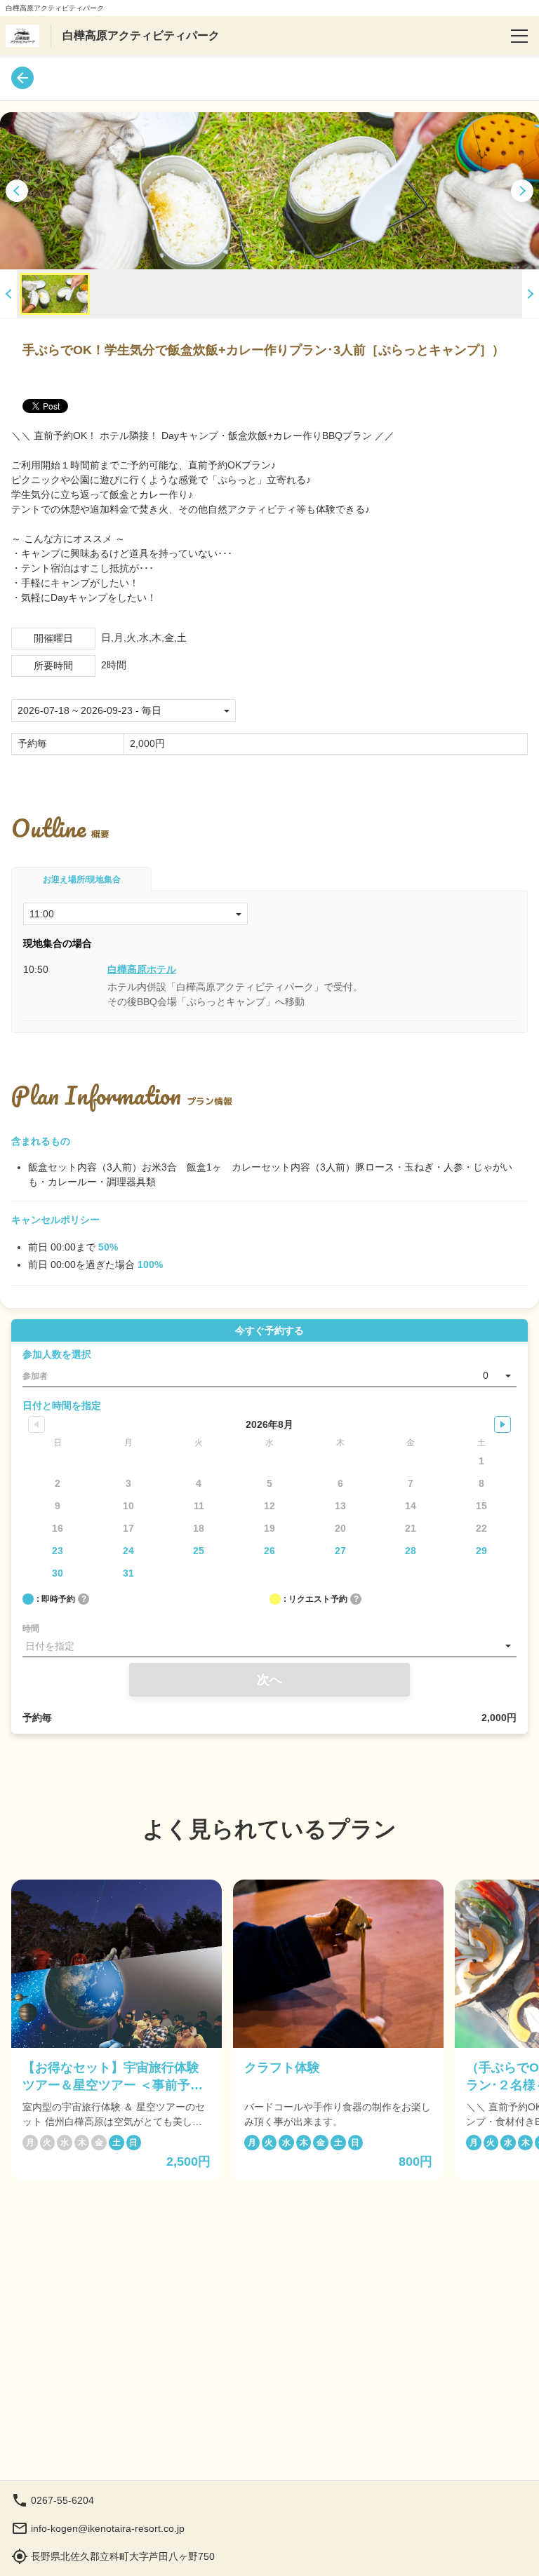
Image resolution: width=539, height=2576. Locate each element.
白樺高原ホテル (142, 969)
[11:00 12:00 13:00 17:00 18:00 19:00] (135, 914)
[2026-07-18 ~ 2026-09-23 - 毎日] (124, 710)
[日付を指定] (269, 1646)
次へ (269, 1680)
